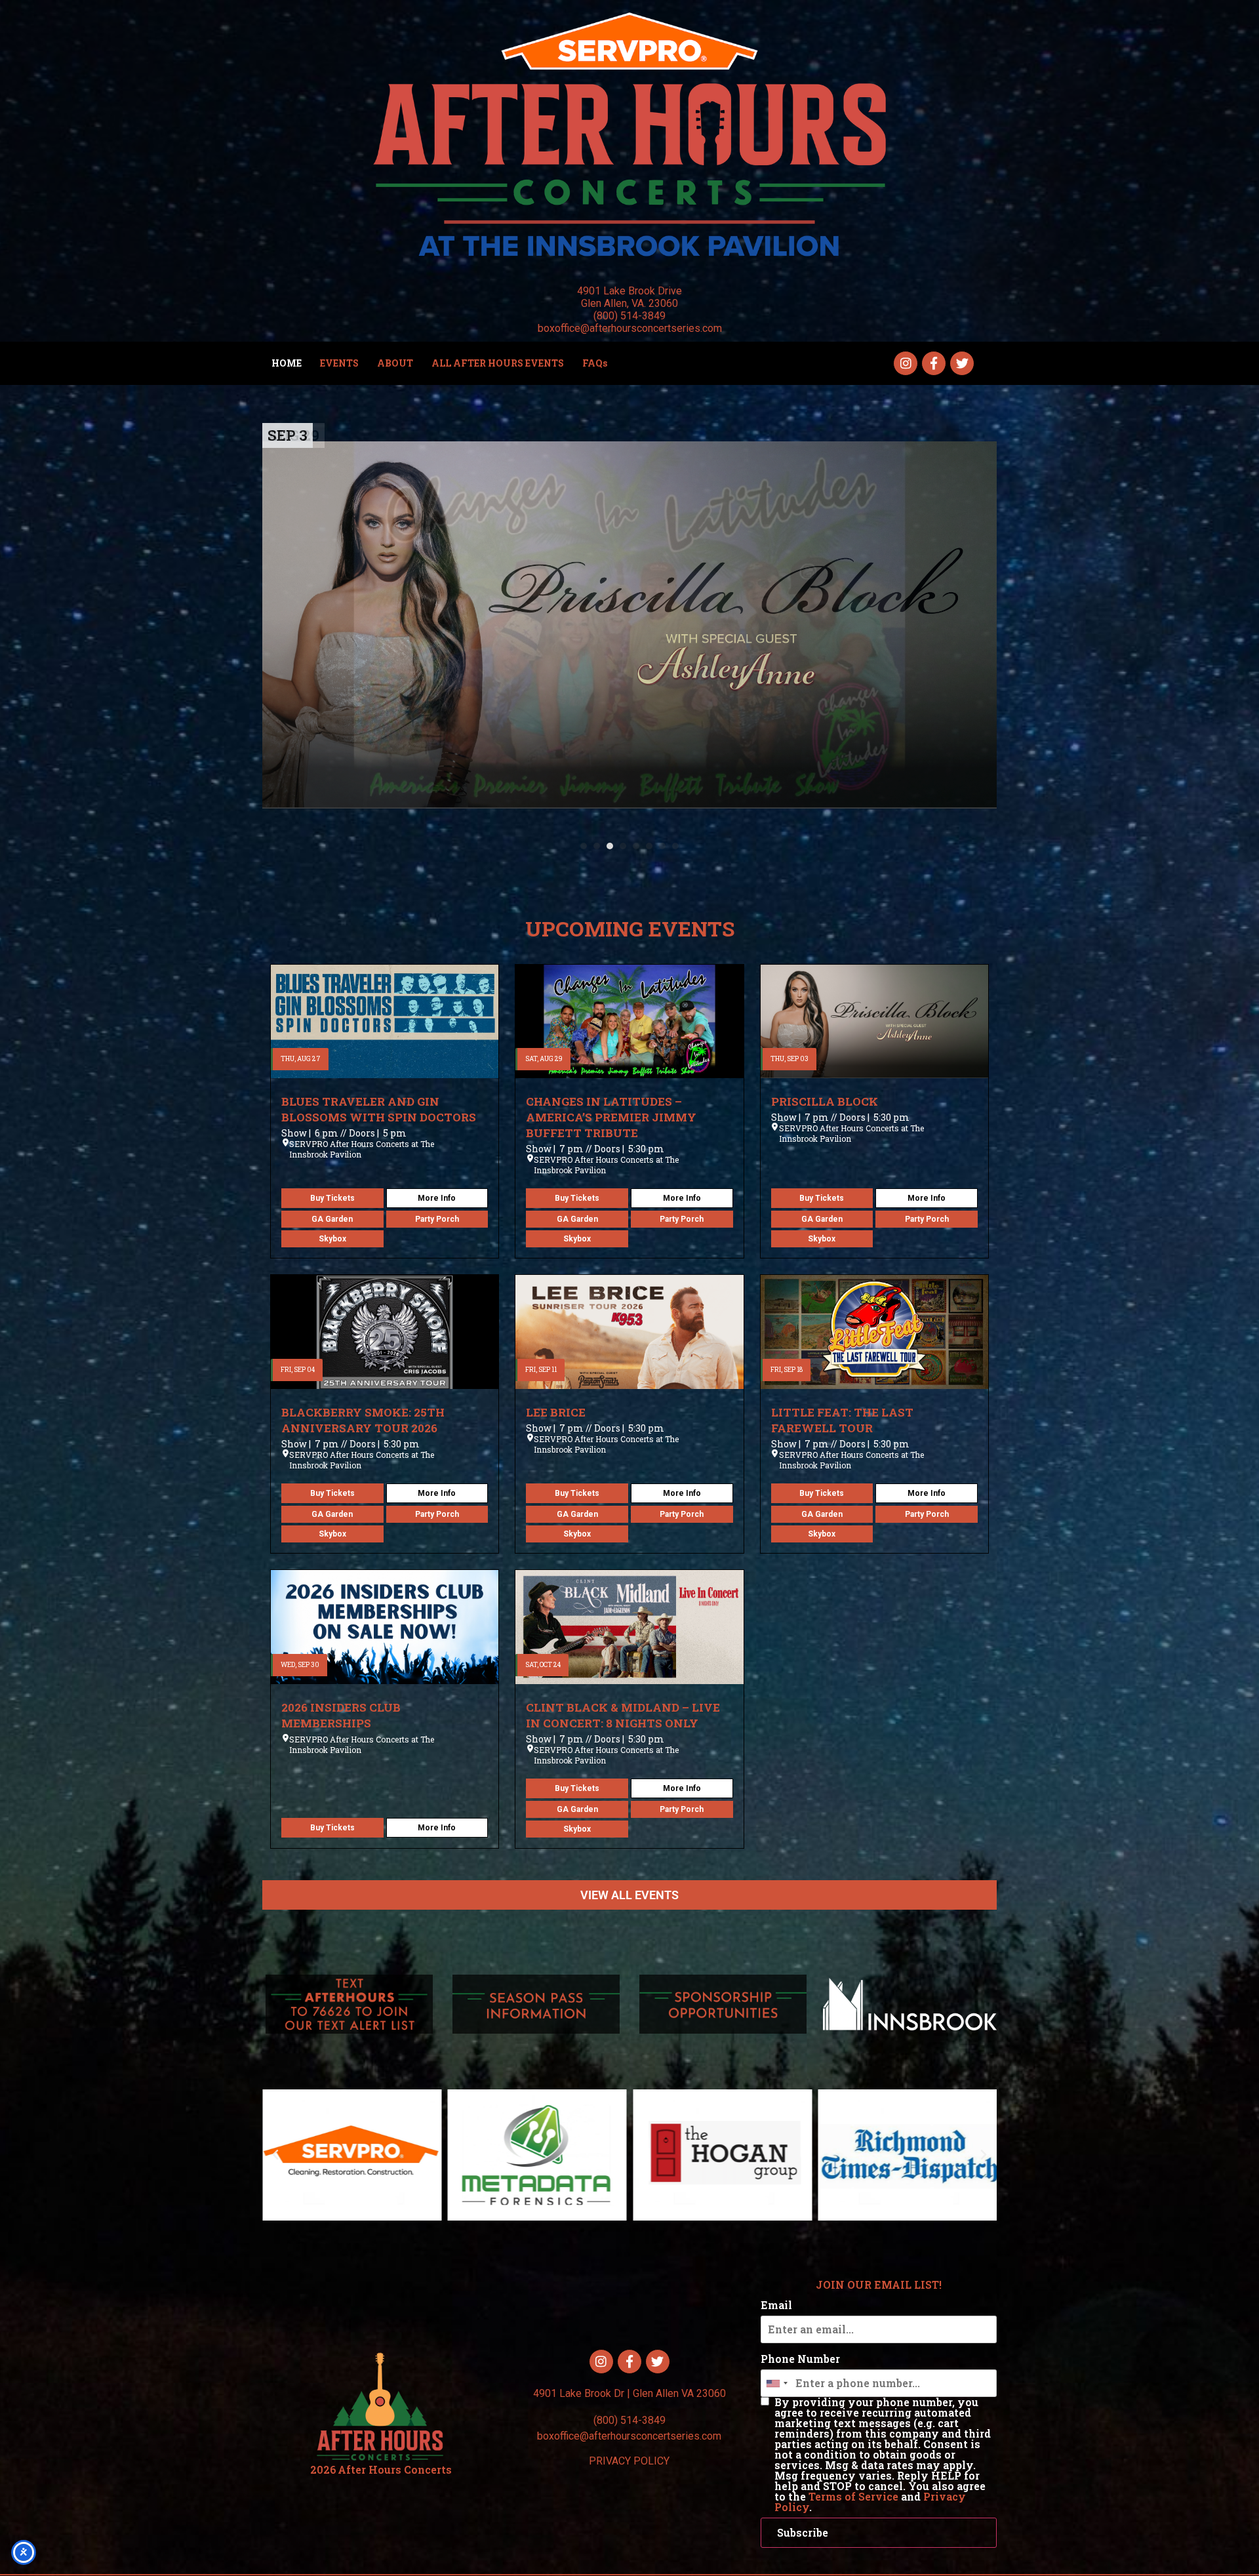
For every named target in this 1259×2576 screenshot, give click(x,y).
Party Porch (437, 1219)
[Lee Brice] (629, 1332)
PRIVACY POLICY (629, 2461)
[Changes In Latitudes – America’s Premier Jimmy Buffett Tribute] (629, 1022)
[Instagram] (906, 363)
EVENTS (339, 363)
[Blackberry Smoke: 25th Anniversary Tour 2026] (629, 625)
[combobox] (776, 2383)
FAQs (595, 363)
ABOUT (395, 363)
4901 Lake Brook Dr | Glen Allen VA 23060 (629, 2393)
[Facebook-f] (934, 363)
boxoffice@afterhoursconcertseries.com (629, 2436)
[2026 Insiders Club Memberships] (385, 1627)
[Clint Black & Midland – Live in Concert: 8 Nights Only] (629, 1627)
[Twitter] (962, 363)
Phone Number (800, 2359)
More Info (437, 1198)
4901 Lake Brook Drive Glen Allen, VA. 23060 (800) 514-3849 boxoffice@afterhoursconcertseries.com (630, 310)
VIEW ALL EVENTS (629, 1895)
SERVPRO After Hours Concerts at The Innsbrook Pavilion (362, 1149)
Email (776, 2305)
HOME (287, 363)
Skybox (332, 1239)
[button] (584, 846)
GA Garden (332, 1219)
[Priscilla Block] (874, 1022)
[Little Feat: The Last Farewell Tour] (874, 1332)
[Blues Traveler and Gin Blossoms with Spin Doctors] (385, 1022)
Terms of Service (853, 2496)
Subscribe (803, 2532)
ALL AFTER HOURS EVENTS (498, 363)
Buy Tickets (332, 1198)
